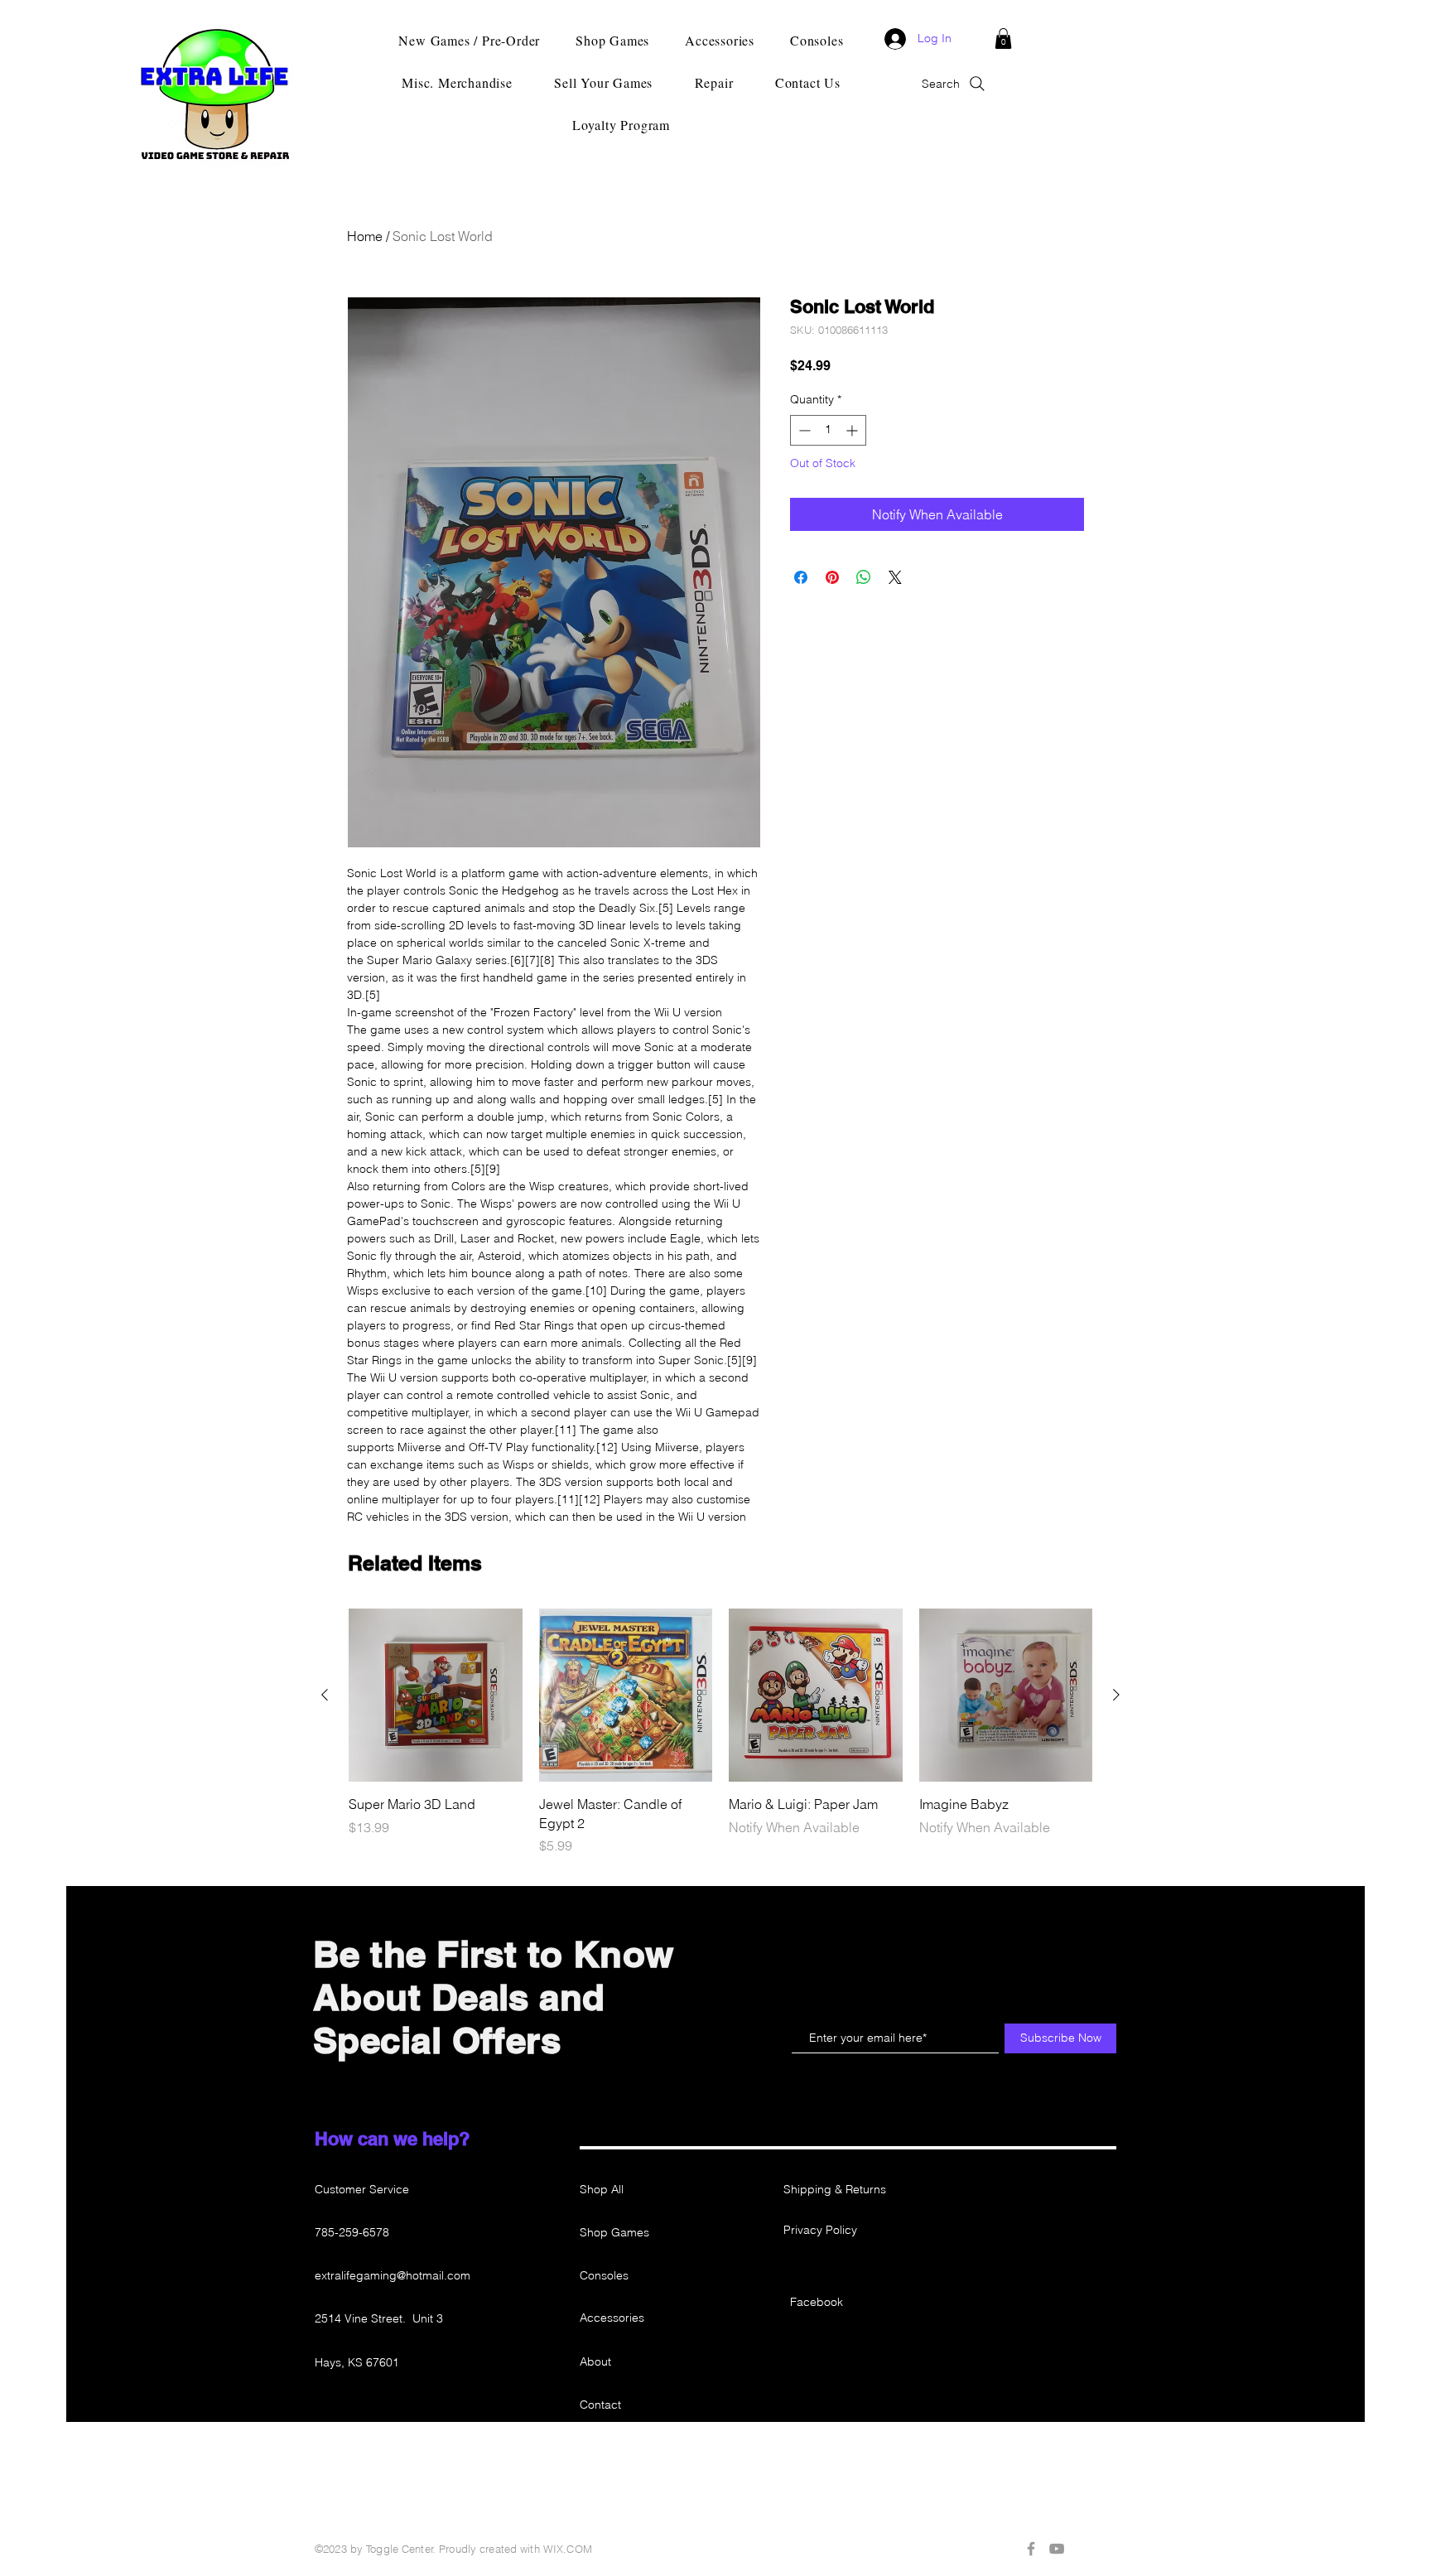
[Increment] (853, 430)
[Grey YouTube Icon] (1057, 2549)
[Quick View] (436, 1696)
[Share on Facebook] (801, 577)
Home (365, 236)
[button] (1003, 39)
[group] (720, 1732)
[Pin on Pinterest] (832, 577)
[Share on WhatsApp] (864, 577)
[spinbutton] (828, 430)
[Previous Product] (325, 1695)
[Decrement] (803, 430)
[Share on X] (895, 577)
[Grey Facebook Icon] (1031, 2549)
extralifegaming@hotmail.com (393, 2275)
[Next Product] (1116, 1695)
